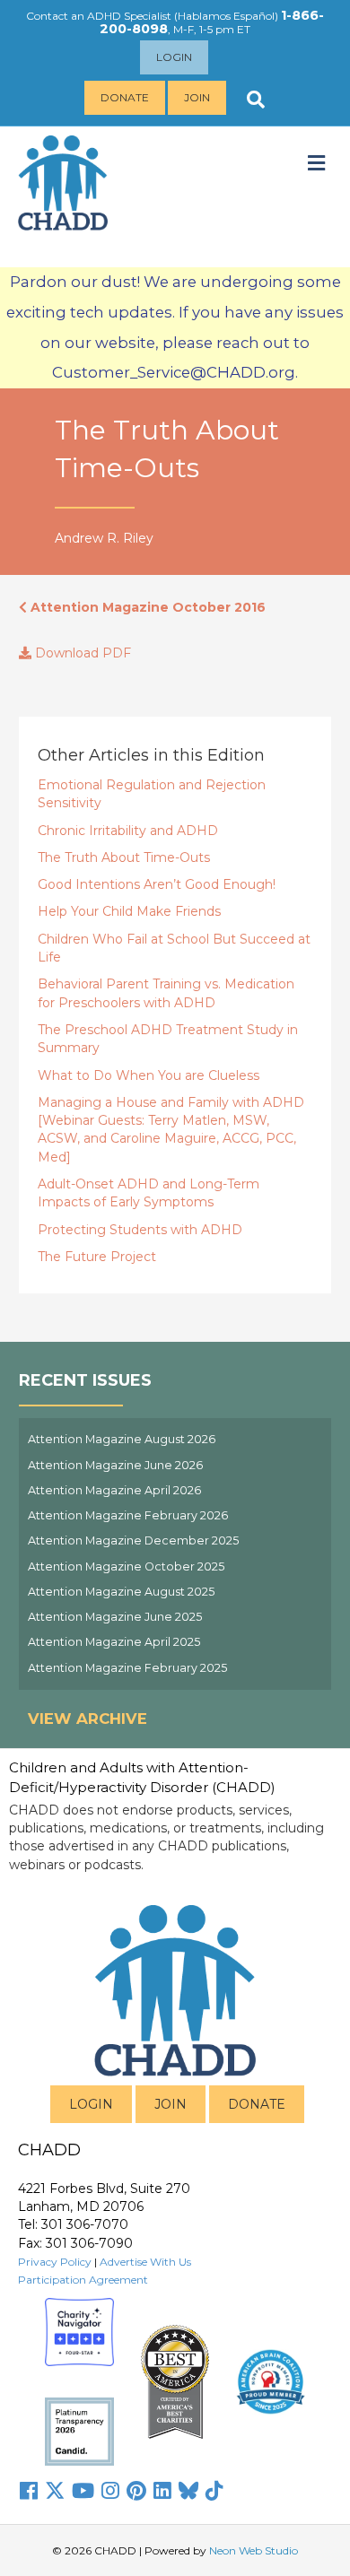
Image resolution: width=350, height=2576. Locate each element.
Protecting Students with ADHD (140, 1230)
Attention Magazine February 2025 (127, 1668)
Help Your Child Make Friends (129, 911)
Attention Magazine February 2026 (128, 1515)
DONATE (257, 2104)
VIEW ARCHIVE (87, 1719)
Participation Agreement (83, 2280)
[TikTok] (214, 2491)
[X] (55, 2491)
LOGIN (91, 2104)
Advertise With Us (145, 2262)
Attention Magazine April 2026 (114, 1490)
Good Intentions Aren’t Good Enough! (157, 884)
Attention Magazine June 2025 (115, 1617)
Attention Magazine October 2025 (126, 1566)
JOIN (171, 2104)
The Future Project (97, 1257)
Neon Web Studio (254, 2550)
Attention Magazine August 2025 (121, 1592)
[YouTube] (83, 2491)
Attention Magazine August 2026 (122, 1439)
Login (174, 57)
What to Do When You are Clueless (149, 1075)
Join (197, 97)
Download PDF (81, 653)
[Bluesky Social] (188, 2491)
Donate (125, 97)
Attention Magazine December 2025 (133, 1540)
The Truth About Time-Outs (124, 857)
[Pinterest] (136, 2491)
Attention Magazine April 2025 (114, 1642)
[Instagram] (110, 2491)
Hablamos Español (226, 16)
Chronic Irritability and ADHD (128, 831)
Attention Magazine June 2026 (115, 1465)
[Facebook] (29, 2491)
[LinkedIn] (162, 2491)
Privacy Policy (55, 2262)
